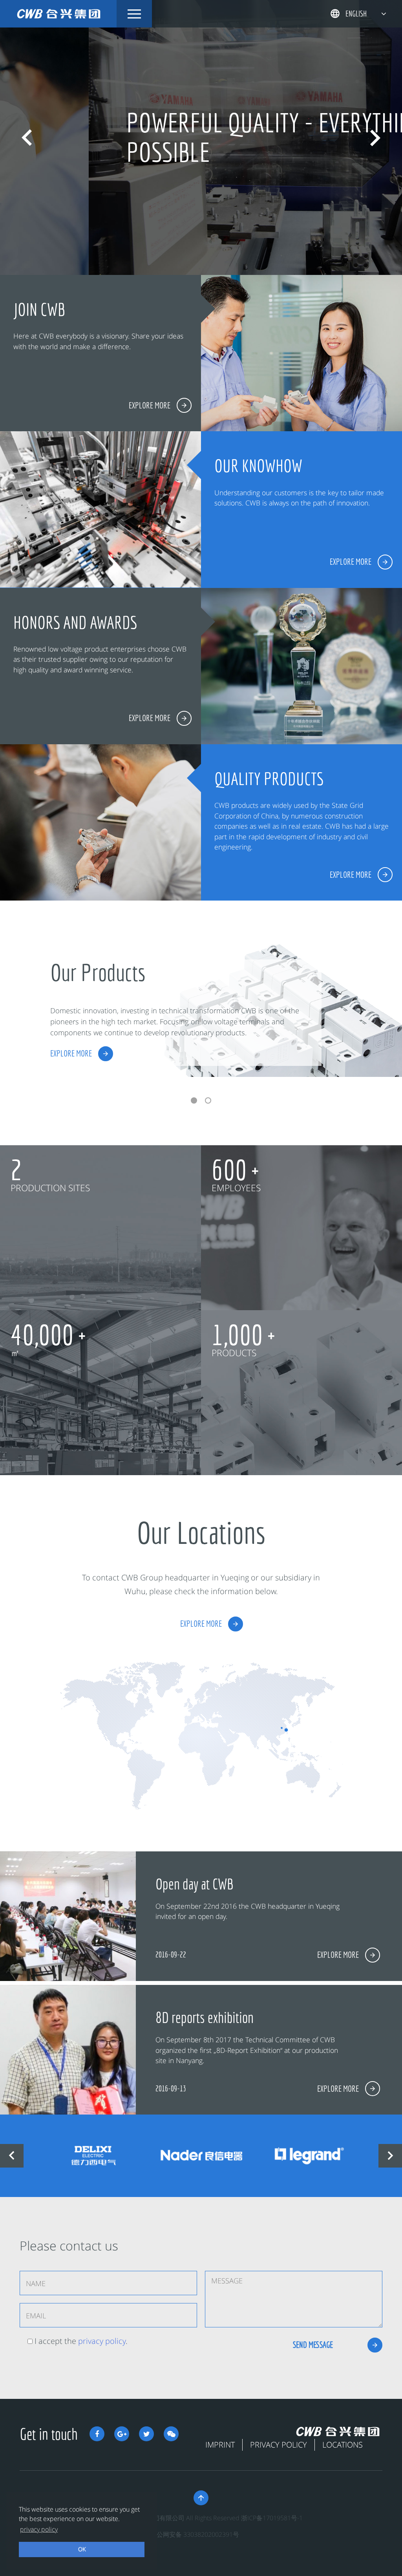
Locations (343, 2445)
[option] (201, 137)
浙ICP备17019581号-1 (272, 2518)
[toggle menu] (134, 14)
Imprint (220, 2445)
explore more (71, 1053)
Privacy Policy (279, 2445)
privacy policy (102, 2341)
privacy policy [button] (39, 2529)
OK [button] (82, 2549)
